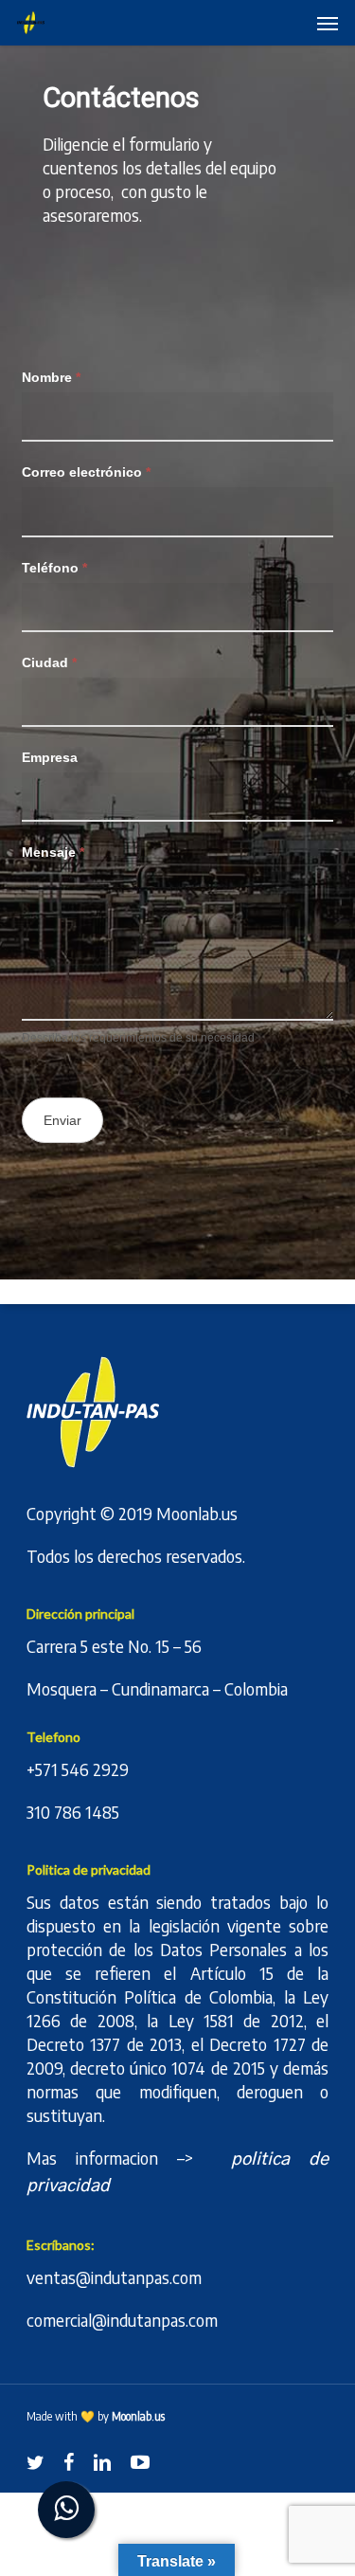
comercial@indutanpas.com (122, 2320)
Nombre (51, 377)
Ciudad (49, 662)
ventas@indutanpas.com (114, 2277)
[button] (328, 23)
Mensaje (53, 852)
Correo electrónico (86, 472)
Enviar (62, 1120)
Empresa (50, 757)
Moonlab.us (197, 1513)
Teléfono (54, 568)
